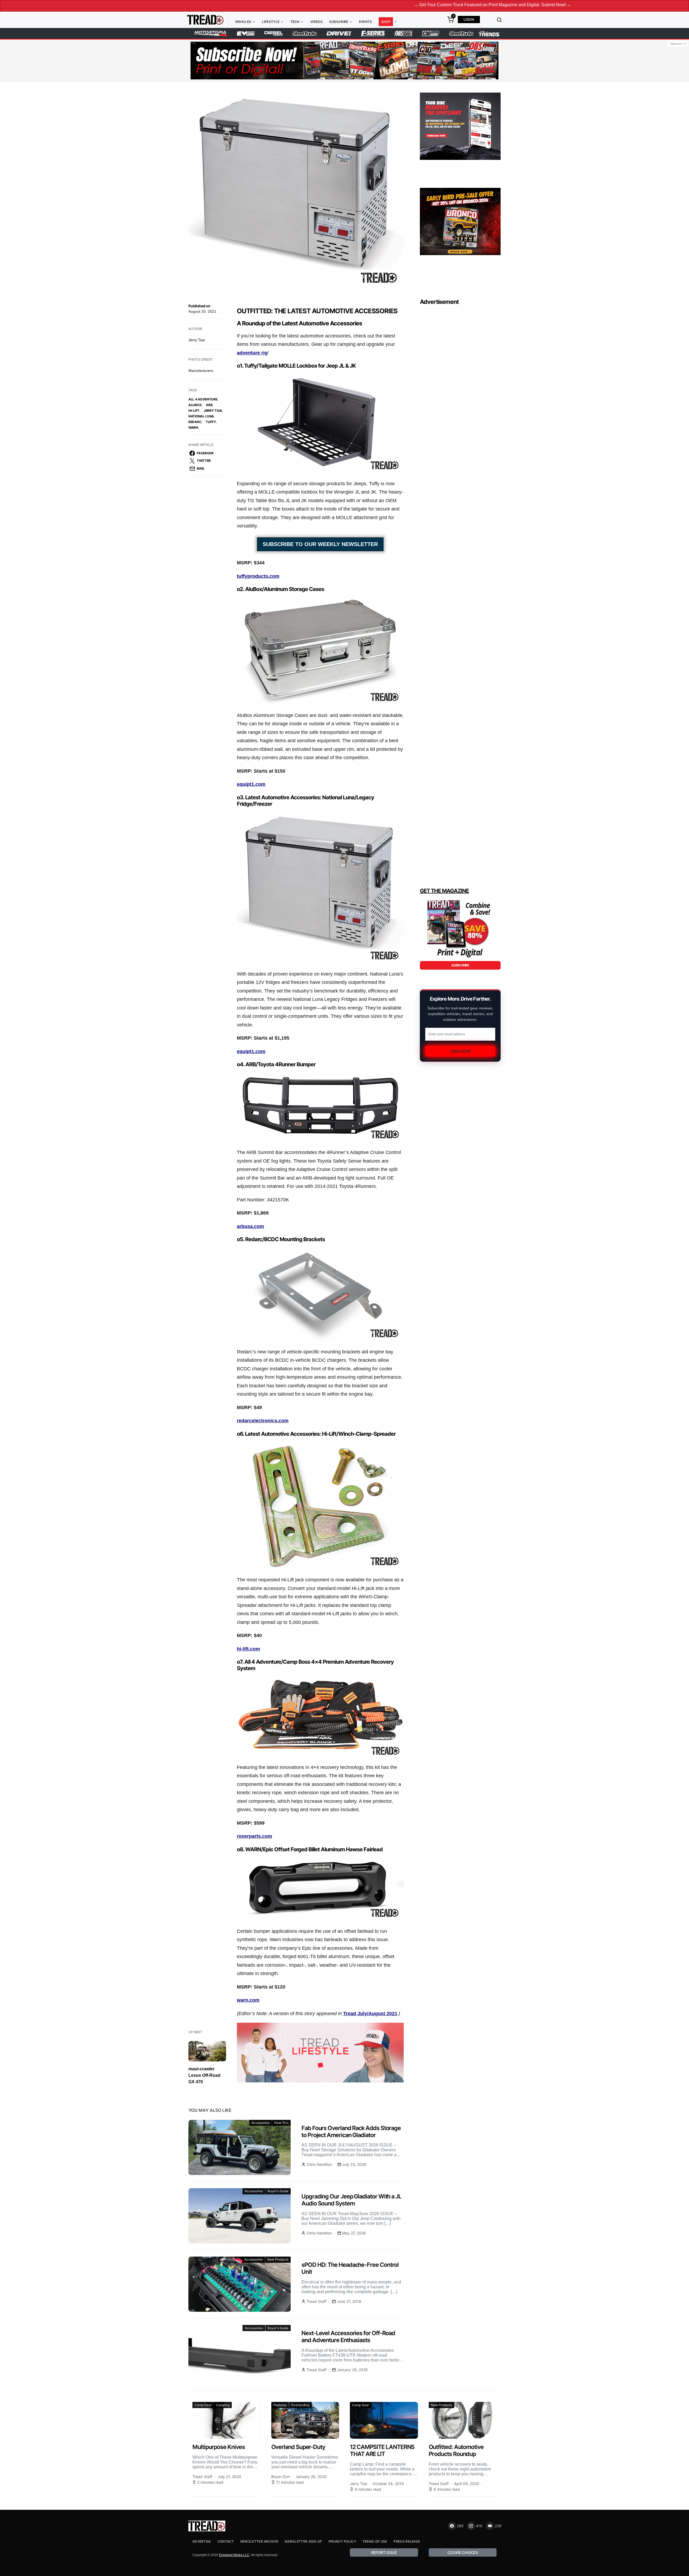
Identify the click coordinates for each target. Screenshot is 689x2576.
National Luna (201, 416)
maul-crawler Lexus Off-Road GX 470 (204, 2075)
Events (366, 22)
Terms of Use (375, 2541)
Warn (193, 427)
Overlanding (300, 2405)
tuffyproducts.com (258, 576)
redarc (195, 422)
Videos (317, 22)
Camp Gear (203, 2405)
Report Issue (384, 2552)
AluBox (195, 405)
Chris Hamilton (319, 2164)
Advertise (202, 2541)
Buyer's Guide (278, 2191)
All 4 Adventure (203, 399)
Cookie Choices (463, 2552)
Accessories (261, 2123)
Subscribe (339, 22)
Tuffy (211, 422)
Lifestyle (271, 22)
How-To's (281, 2123)
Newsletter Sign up (303, 2541)
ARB (209, 405)
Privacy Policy (342, 2541)
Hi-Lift (194, 411)
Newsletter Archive (259, 2541)
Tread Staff (317, 2301)
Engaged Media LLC (234, 2555)
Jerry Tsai (197, 340)
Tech (295, 22)
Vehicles (243, 22)
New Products (278, 2259)
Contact (226, 2541)
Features (280, 2405)
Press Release (407, 2541)
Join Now (460, 1051)
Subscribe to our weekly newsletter (320, 544)
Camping (223, 2405)
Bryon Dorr (281, 2477)
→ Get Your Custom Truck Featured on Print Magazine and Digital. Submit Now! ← (361, 5)
